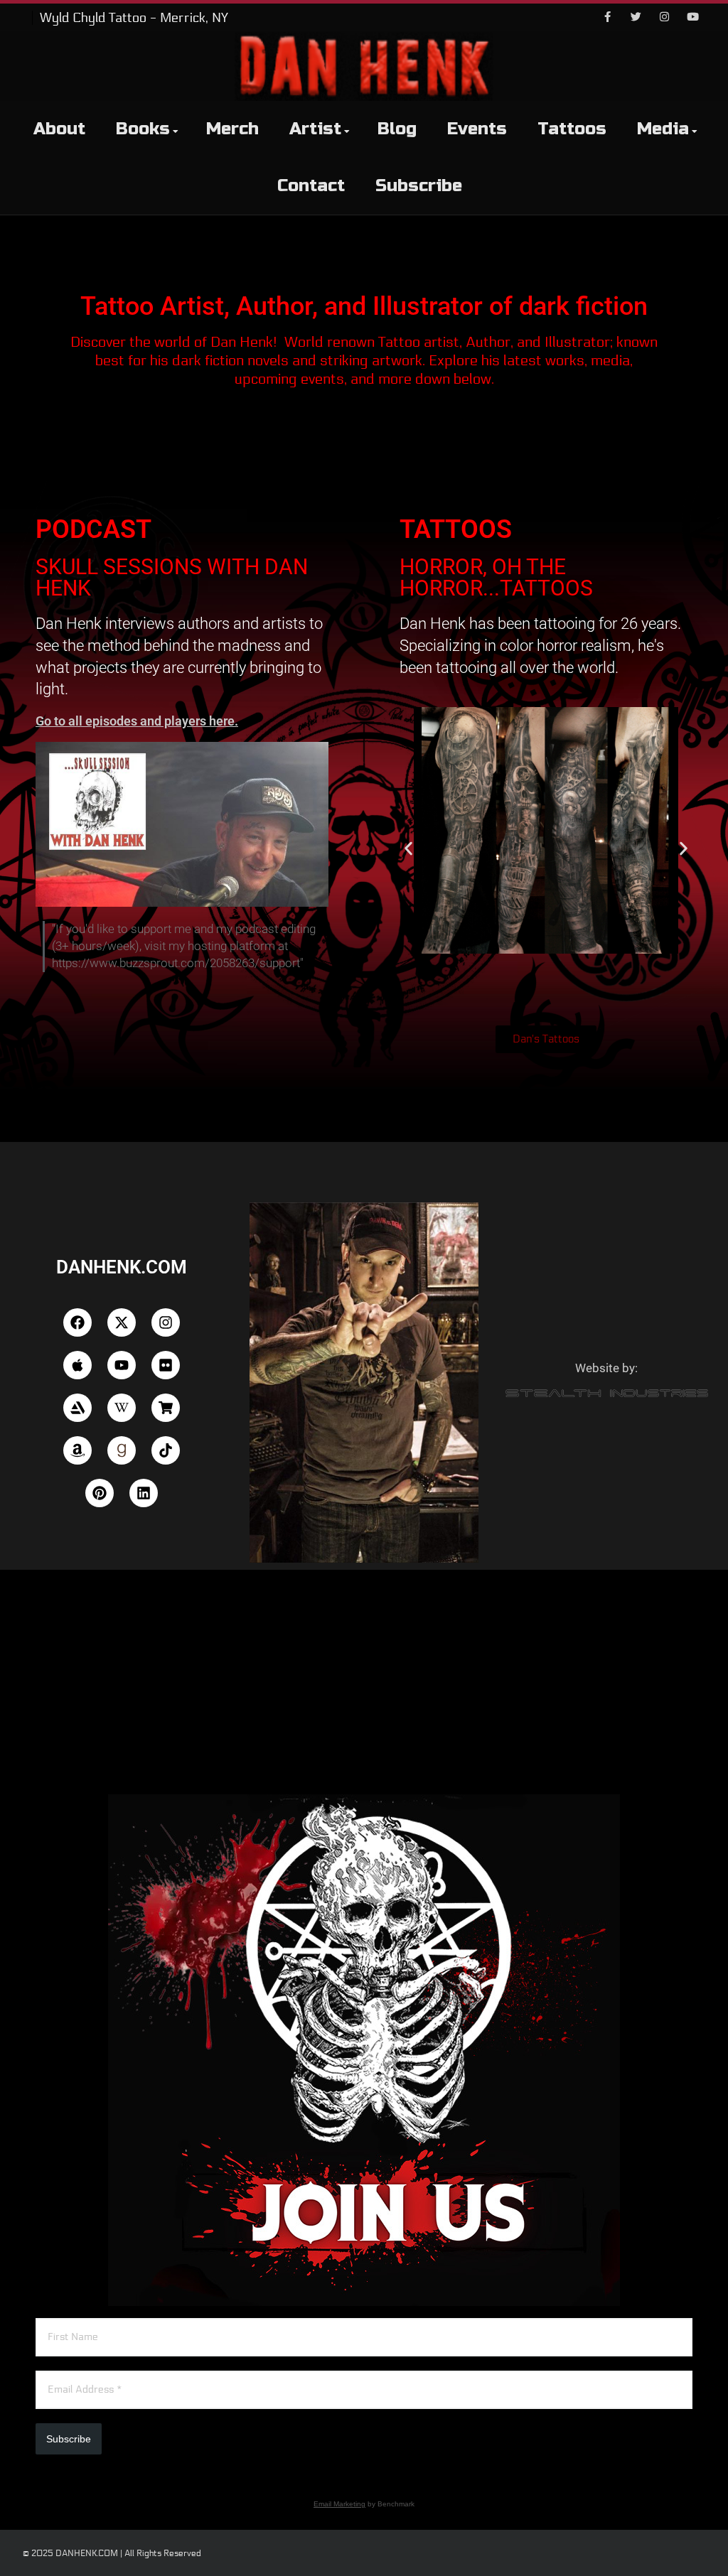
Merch (232, 129)
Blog (397, 129)
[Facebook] (607, 18)
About (59, 129)
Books (143, 129)
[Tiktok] (166, 1450)
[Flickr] (166, 1365)
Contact (311, 186)
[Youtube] (692, 18)
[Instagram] (664, 18)
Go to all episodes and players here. (137, 721)
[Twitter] (636, 18)
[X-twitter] (122, 1322)
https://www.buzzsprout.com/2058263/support (176, 963)
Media (663, 129)
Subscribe (419, 186)
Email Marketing (339, 2504)
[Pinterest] (100, 1493)
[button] (408, 849)
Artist (315, 129)
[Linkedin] (144, 1493)
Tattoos (572, 129)
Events (477, 129)
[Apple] (77, 1365)
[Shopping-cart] (166, 1408)
